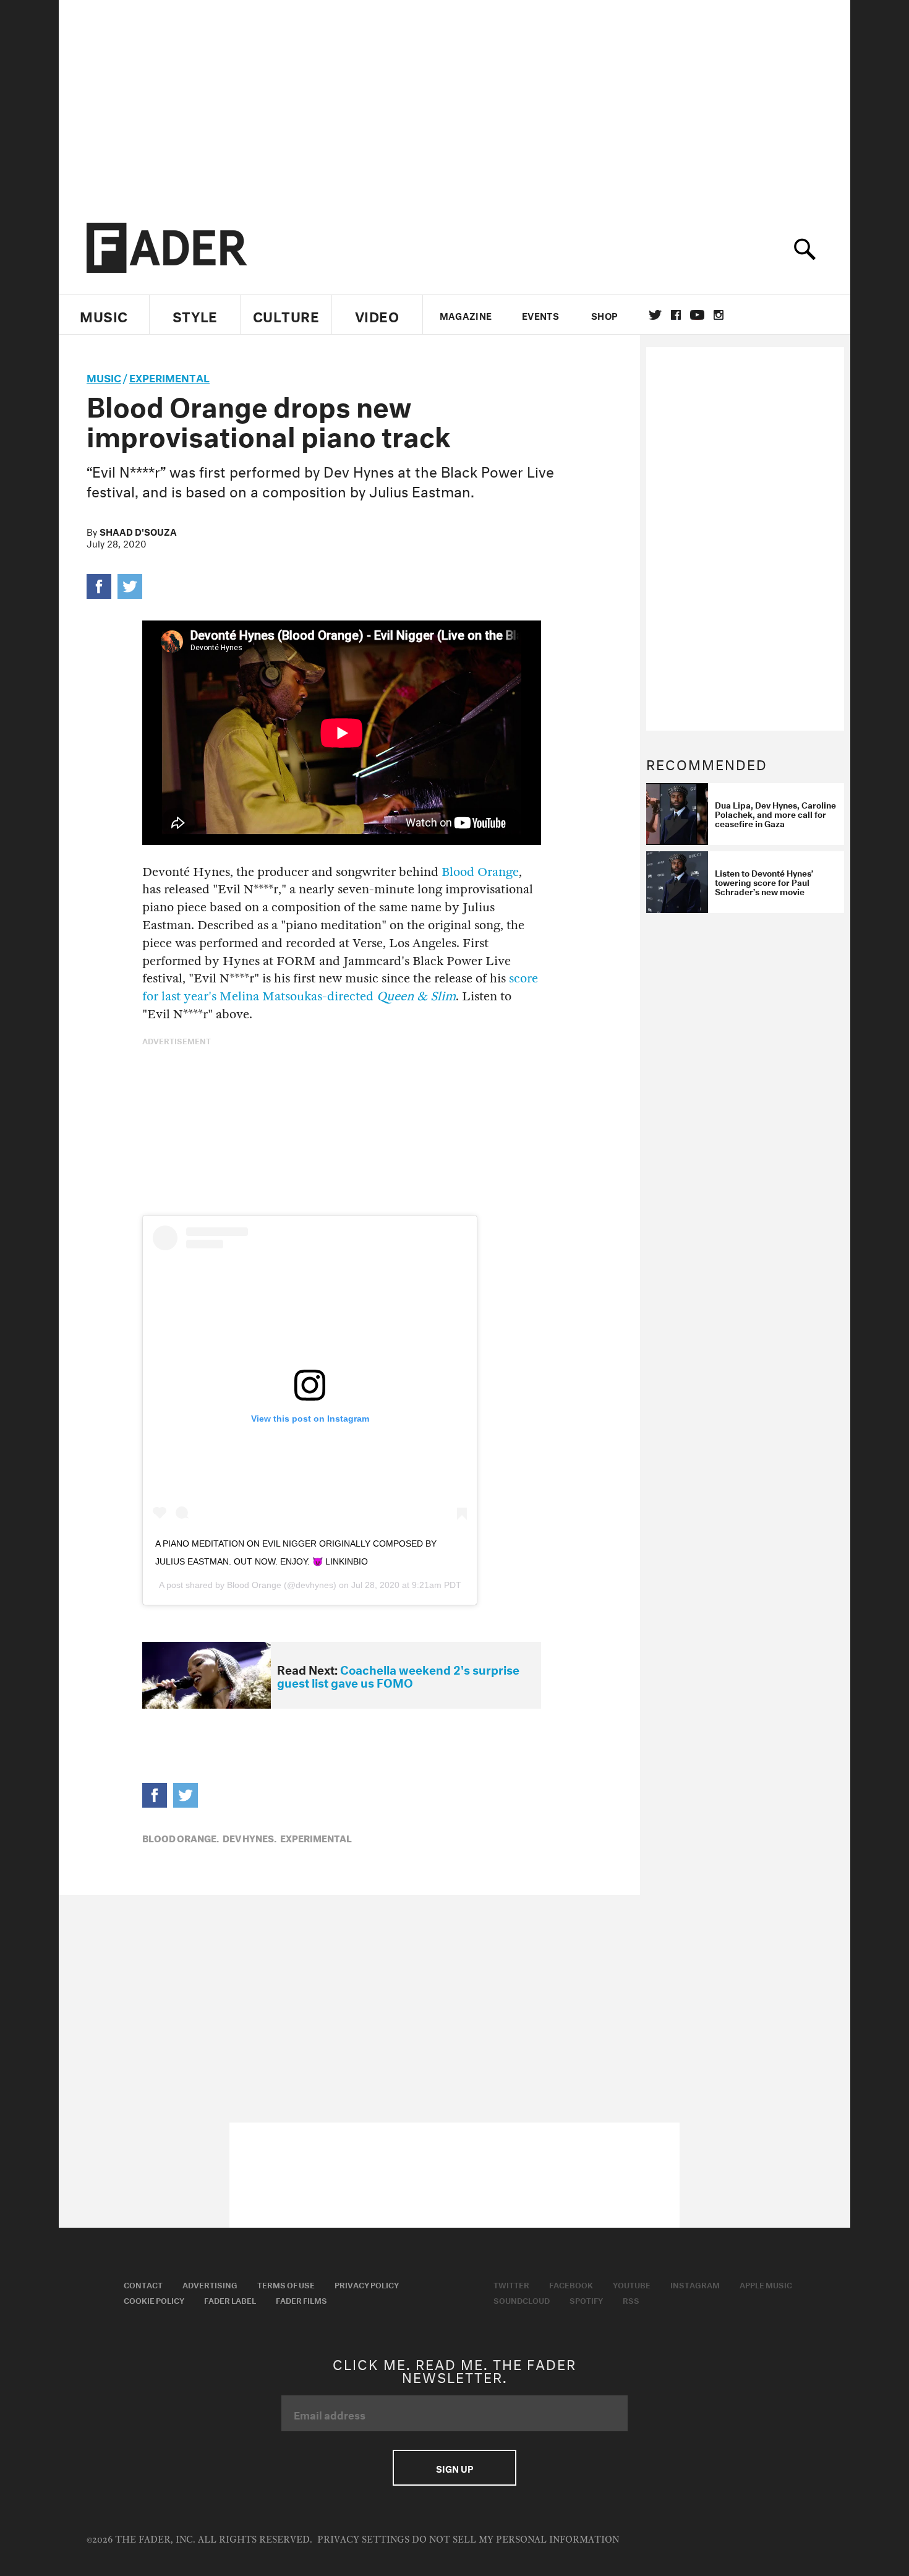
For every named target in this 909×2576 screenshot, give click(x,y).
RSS (631, 2299)
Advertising (210, 2284)
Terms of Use (286, 2284)
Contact (143, 2284)
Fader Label (230, 2299)
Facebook (571, 2284)
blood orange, (181, 1837)
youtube (697, 315)
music (104, 376)
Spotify (586, 2299)
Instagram (695, 2284)
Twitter (655, 315)
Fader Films (301, 2299)
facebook (676, 315)
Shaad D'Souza (138, 531)
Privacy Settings (363, 2540)
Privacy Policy (367, 2284)
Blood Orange (480, 872)
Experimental (169, 376)
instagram (719, 315)
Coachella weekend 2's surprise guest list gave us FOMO (398, 1675)
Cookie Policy (154, 2299)
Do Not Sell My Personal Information (515, 2540)
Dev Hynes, (250, 1837)
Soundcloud (522, 2299)
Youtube (632, 2284)
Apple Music (766, 2284)
